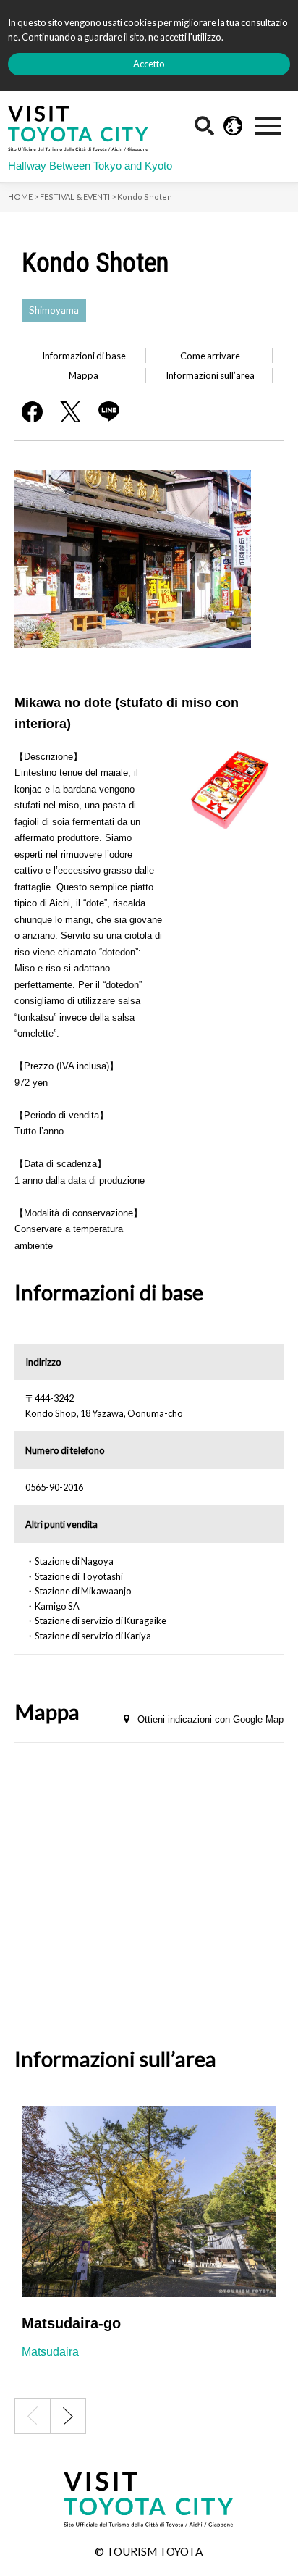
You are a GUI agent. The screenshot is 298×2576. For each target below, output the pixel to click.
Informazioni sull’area (210, 375)
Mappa (84, 375)
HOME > (23, 197)
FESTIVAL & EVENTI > (78, 197)
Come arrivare (210, 356)
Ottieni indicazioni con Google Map (210, 1719)
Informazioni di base (84, 356)
